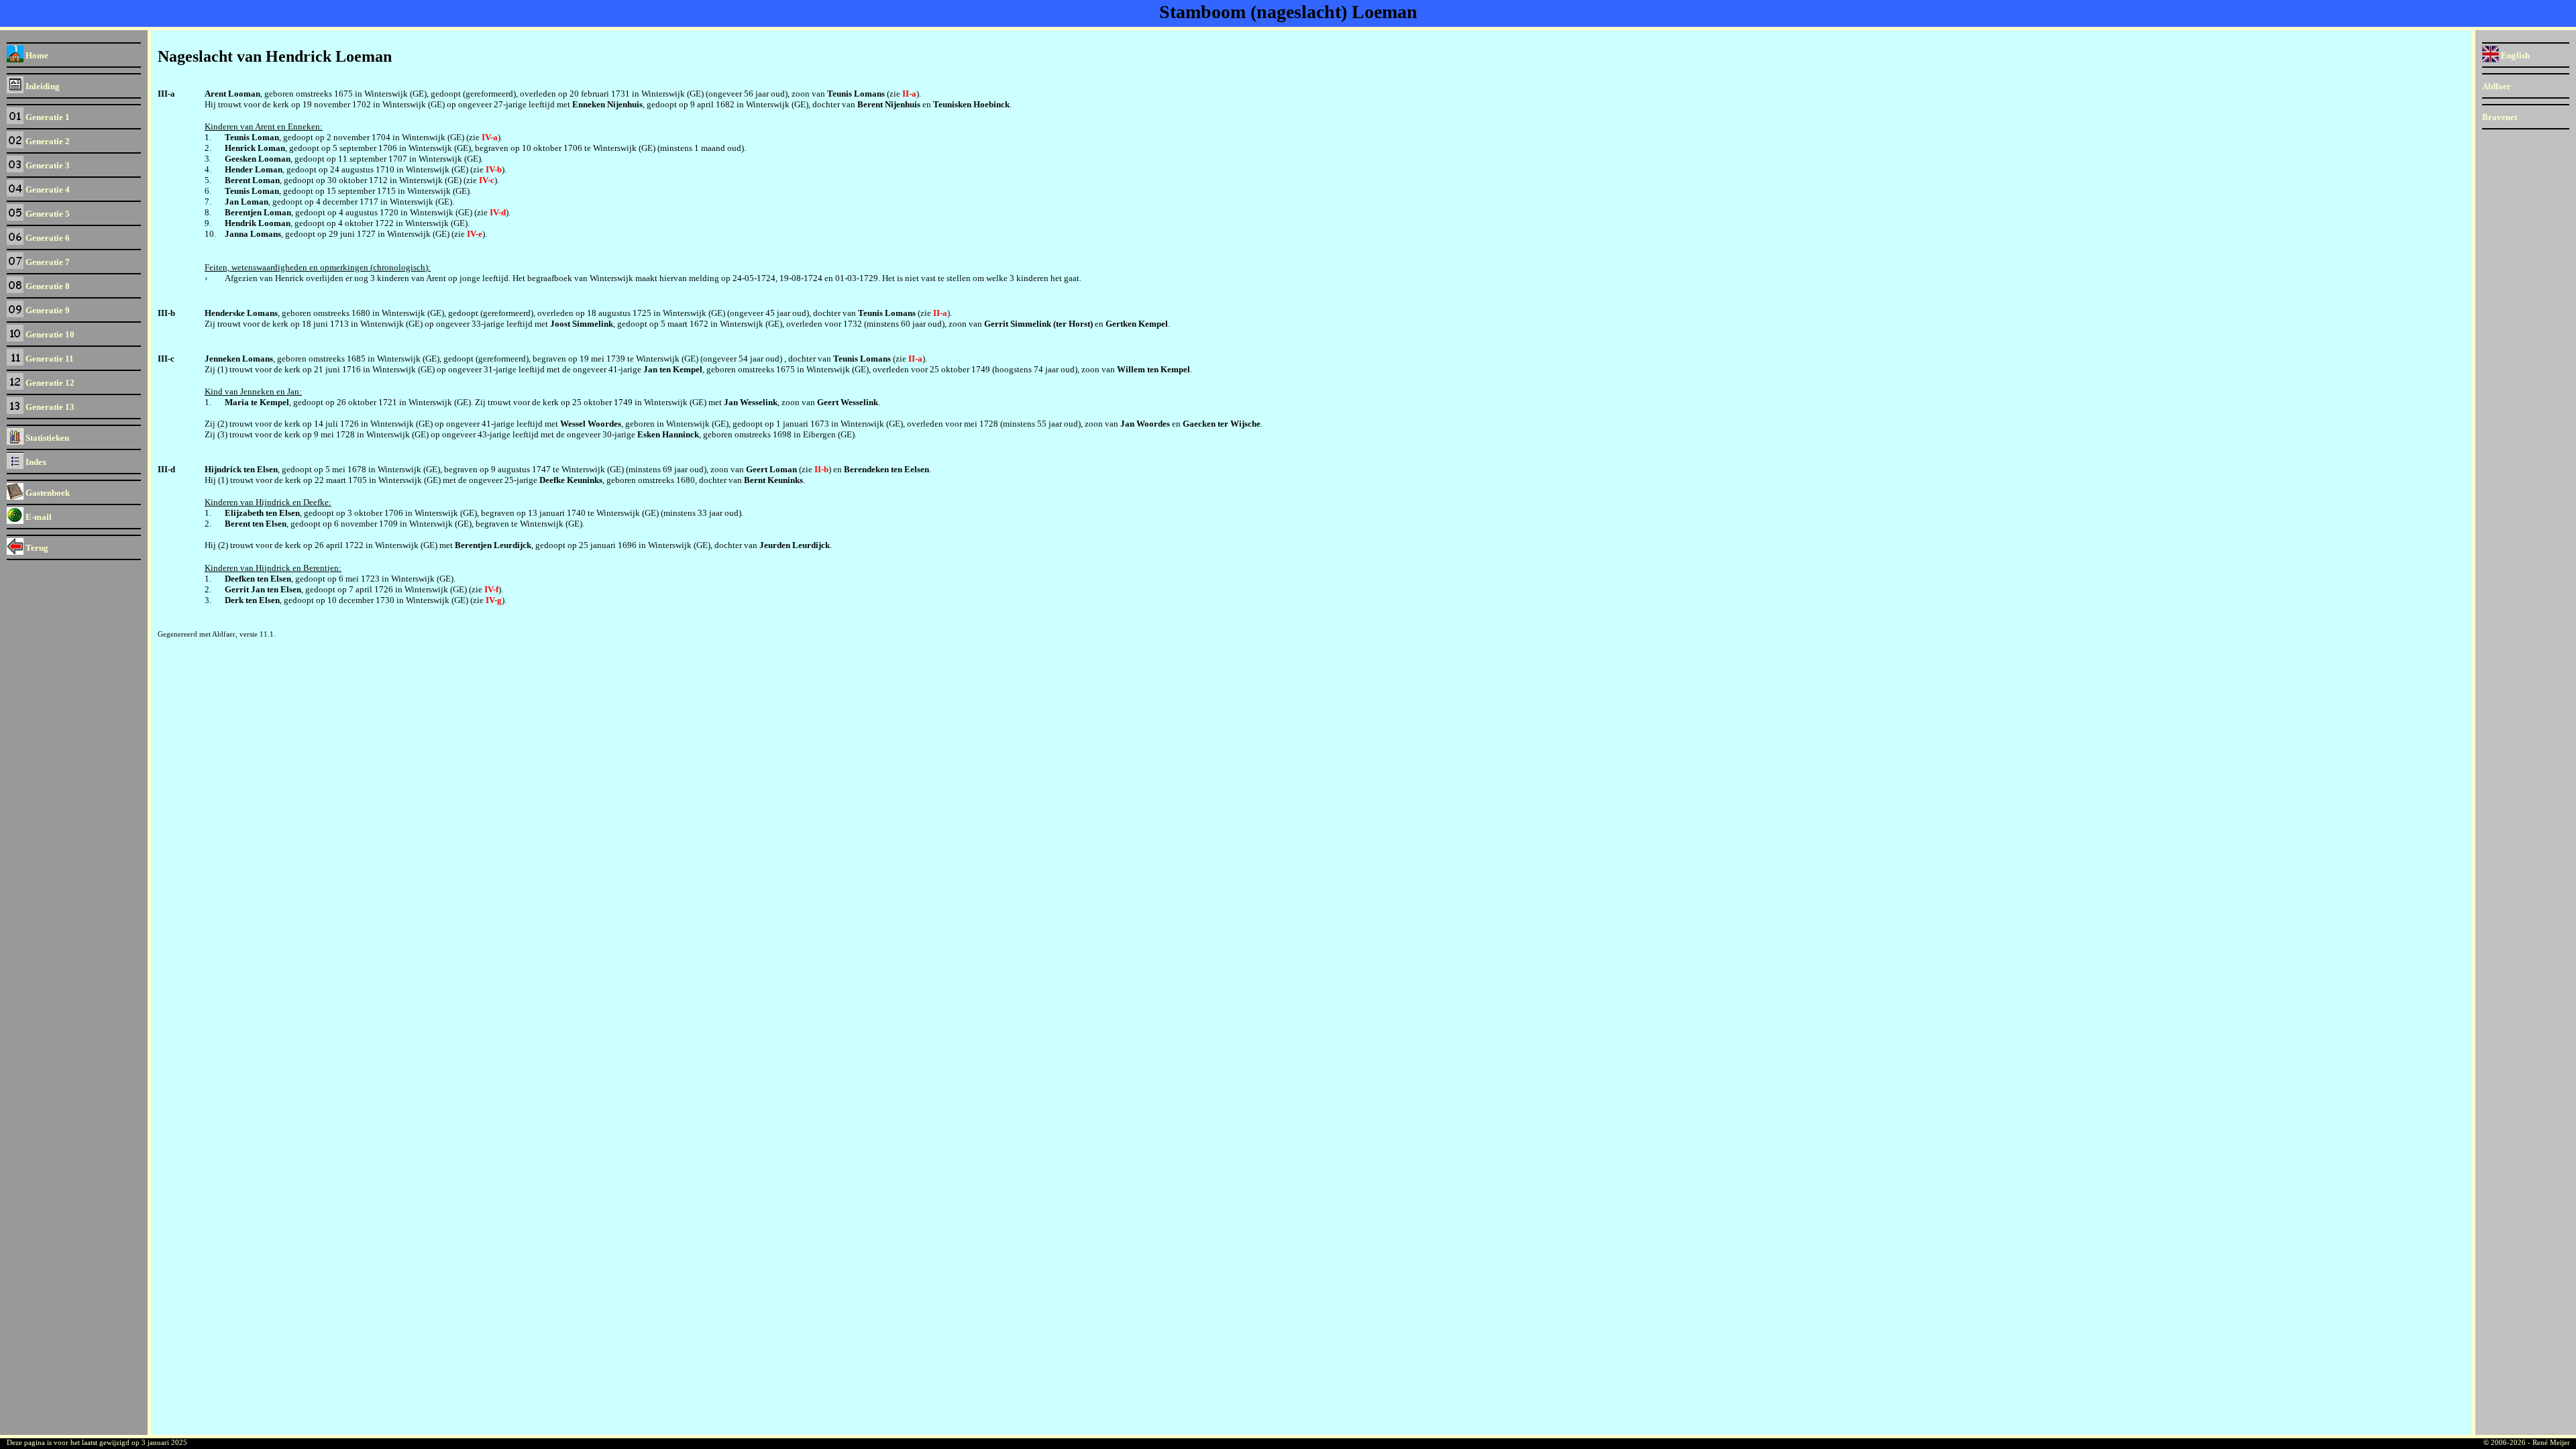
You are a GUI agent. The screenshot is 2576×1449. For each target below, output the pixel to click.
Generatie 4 (47, 190)
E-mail (38, 517)
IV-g (494, 600)
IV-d (498, 212)
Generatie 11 (49, 359)
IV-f (491, 589)
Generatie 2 (47, 141)
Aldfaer (2497, 86)
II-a (909, 94)
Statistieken (46, 438)
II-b (821, 469)
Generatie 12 (49, 383)
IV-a (490, 137)
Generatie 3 (47, 165)
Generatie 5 (47, 214)
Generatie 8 (47, 286)
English (2514, 55)
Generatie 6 (47, 238)
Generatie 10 (49, 334)
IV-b (494, 169)
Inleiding (42, 86)
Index (35, 462)
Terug (36, 548)
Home (36, 55)
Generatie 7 (47, 262)
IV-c (487, 180)
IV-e (475, 234)
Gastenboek (47, 493)
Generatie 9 (47, 310)
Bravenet (2500, 117)
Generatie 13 (49, 407)
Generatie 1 (47, 117)
